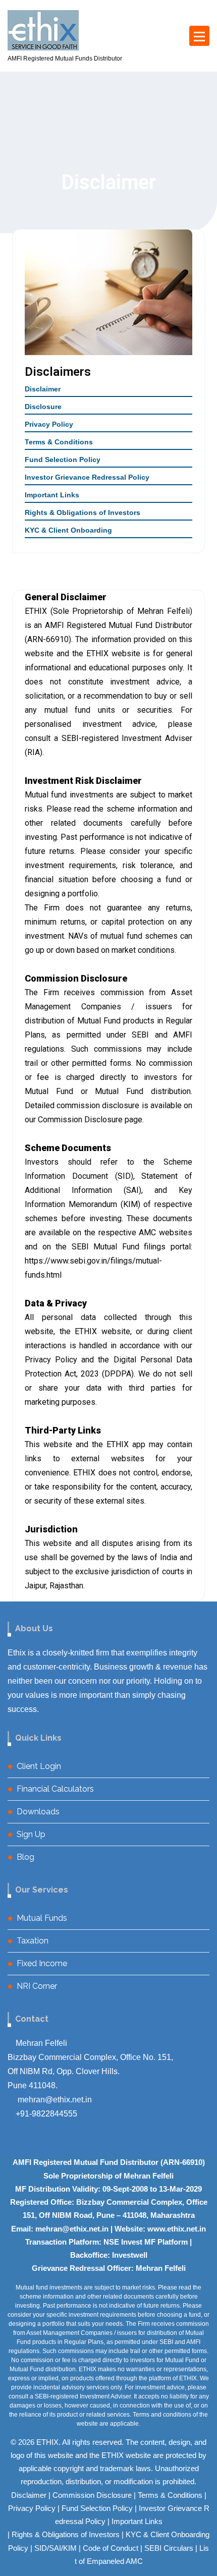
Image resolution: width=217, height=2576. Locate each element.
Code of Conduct (111, 2548)
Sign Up (31, 1834)
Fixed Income (42, 1963)
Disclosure (43, 407)
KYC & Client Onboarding (68, 530)
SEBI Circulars (169, 2548)
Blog (25, 1857)
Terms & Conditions (59, 442)
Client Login (39, 1766)
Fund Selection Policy (63, 460)
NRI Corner (37, 1986)
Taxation (33, 1941)
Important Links (52, 495)
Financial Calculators (55, 1789)
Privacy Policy (49, 424)
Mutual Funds (42, 1918)
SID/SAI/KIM (56, 2548)
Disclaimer (43, 389)
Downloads (38, 1812)
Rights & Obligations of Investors (83, 512)
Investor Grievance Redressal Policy (87, 477)
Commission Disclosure (92, 2495)
